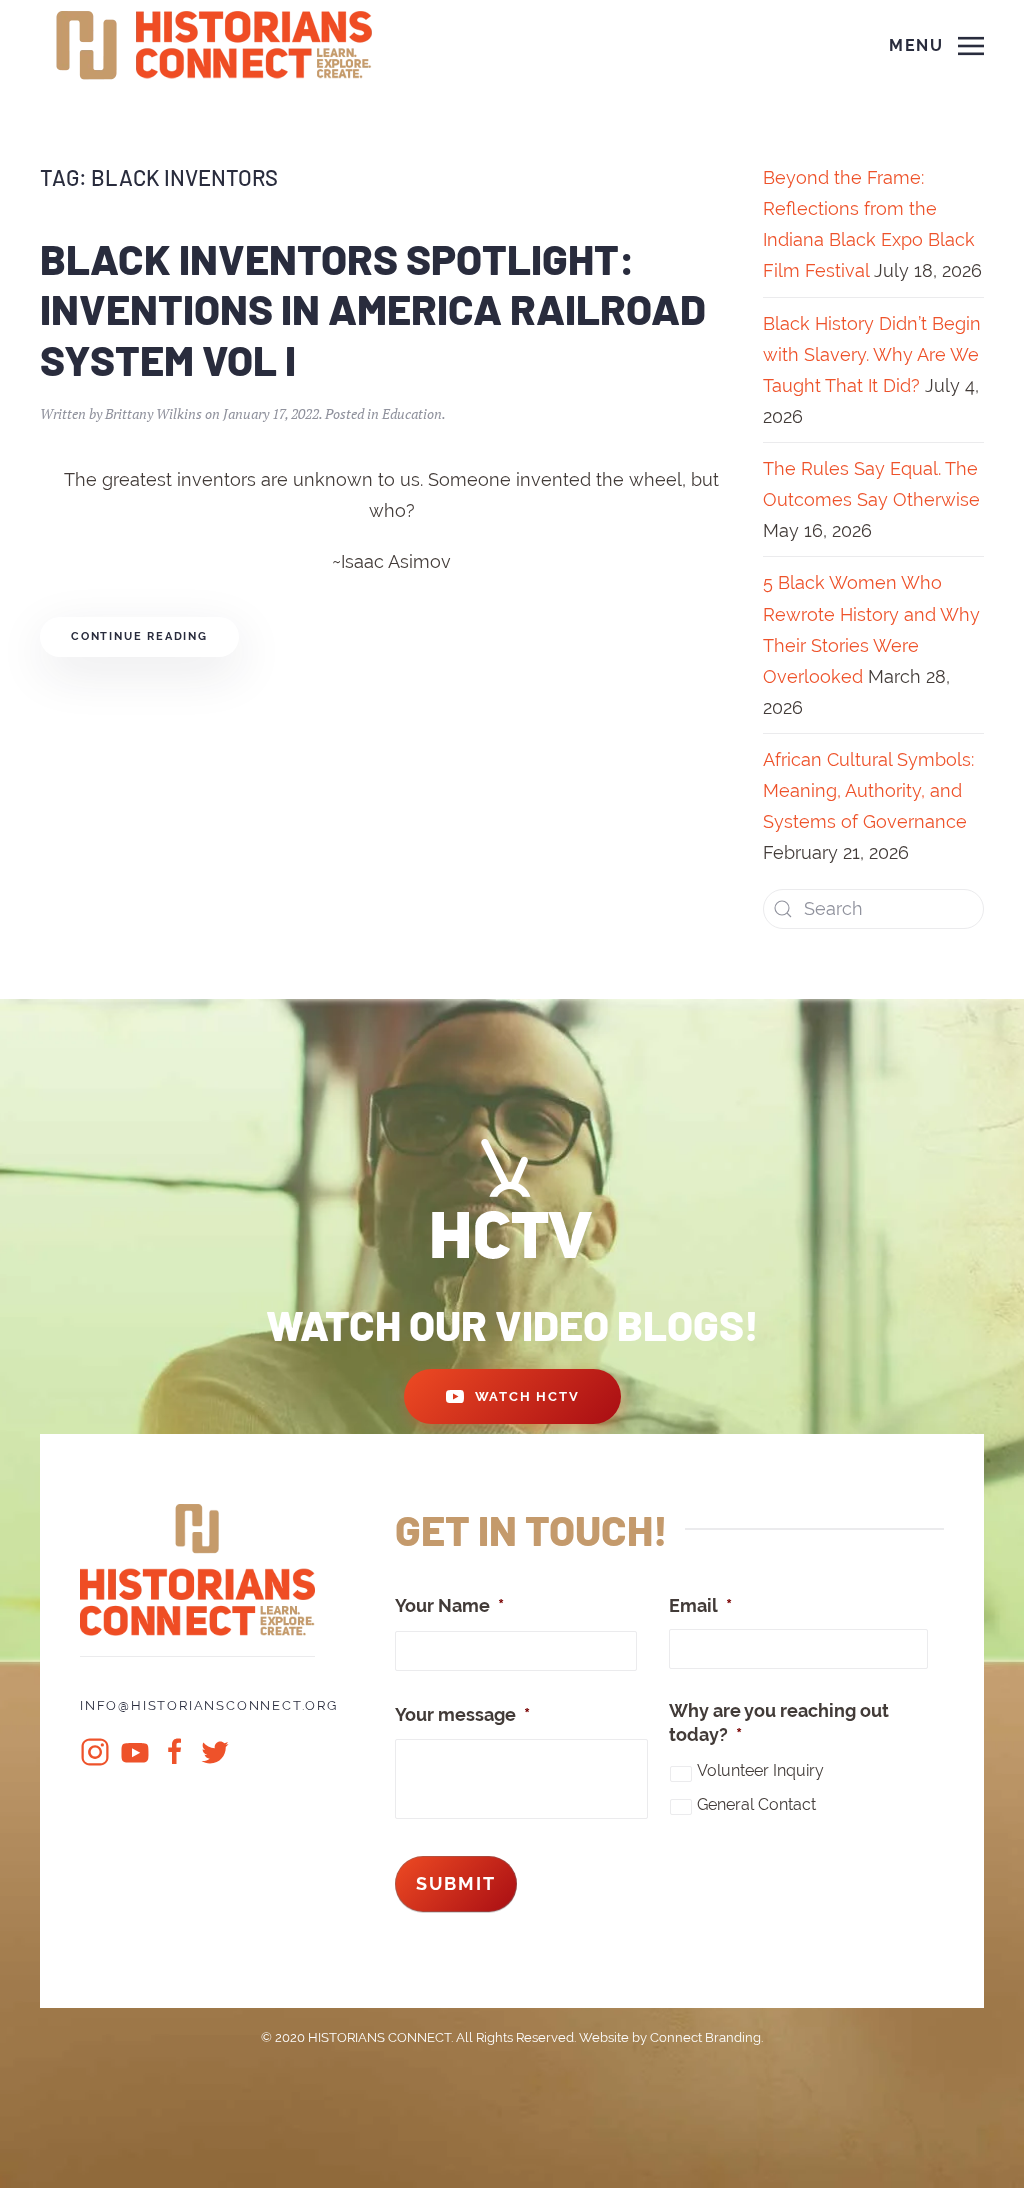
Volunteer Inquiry (760, 1770)
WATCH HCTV (527, 1396)
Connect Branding (705, 2037)
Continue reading (139, 636)
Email (700, 1605)
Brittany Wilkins (153, 413)
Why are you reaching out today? (779, 1722)
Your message (462, 1714)
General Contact (756, 1804)
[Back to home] (217, 46)
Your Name (449, 1605)
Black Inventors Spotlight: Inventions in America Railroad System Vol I (373, 308)
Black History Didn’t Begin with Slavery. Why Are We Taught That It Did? (872, 354)
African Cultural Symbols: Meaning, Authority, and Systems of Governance (868, 790)
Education (412, 413)
